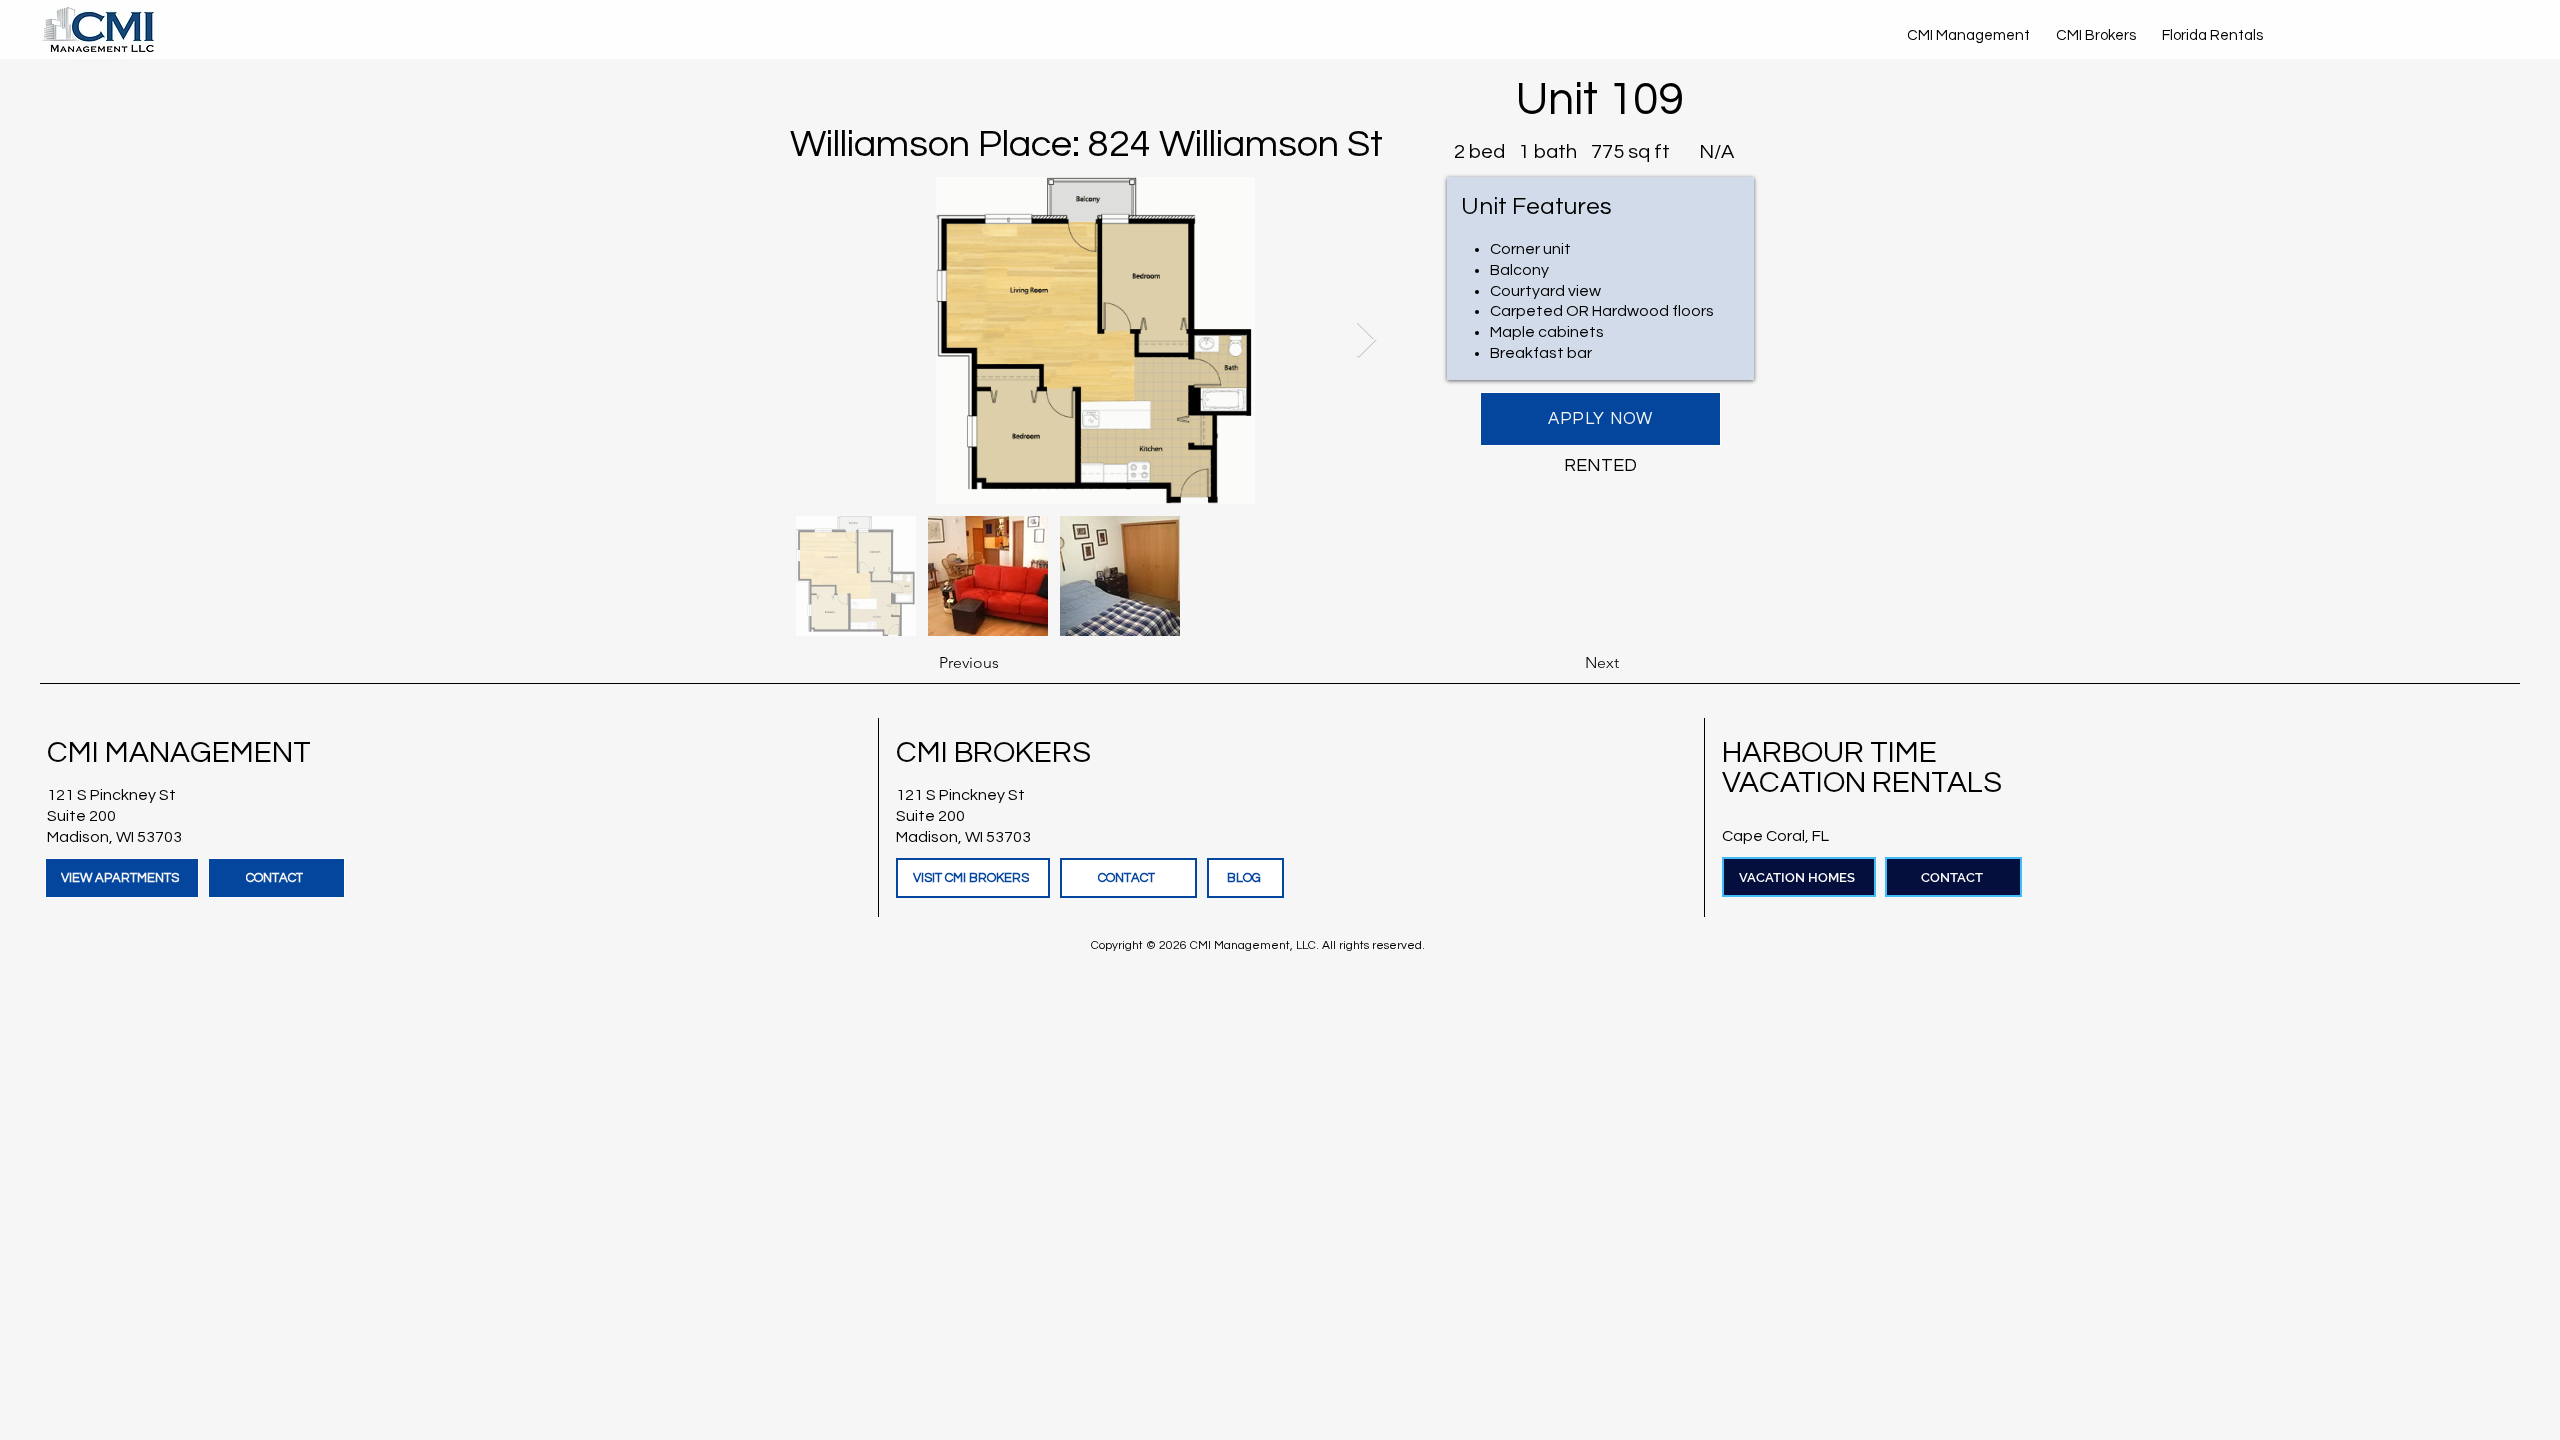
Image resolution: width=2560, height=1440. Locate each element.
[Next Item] (1366, 340)
